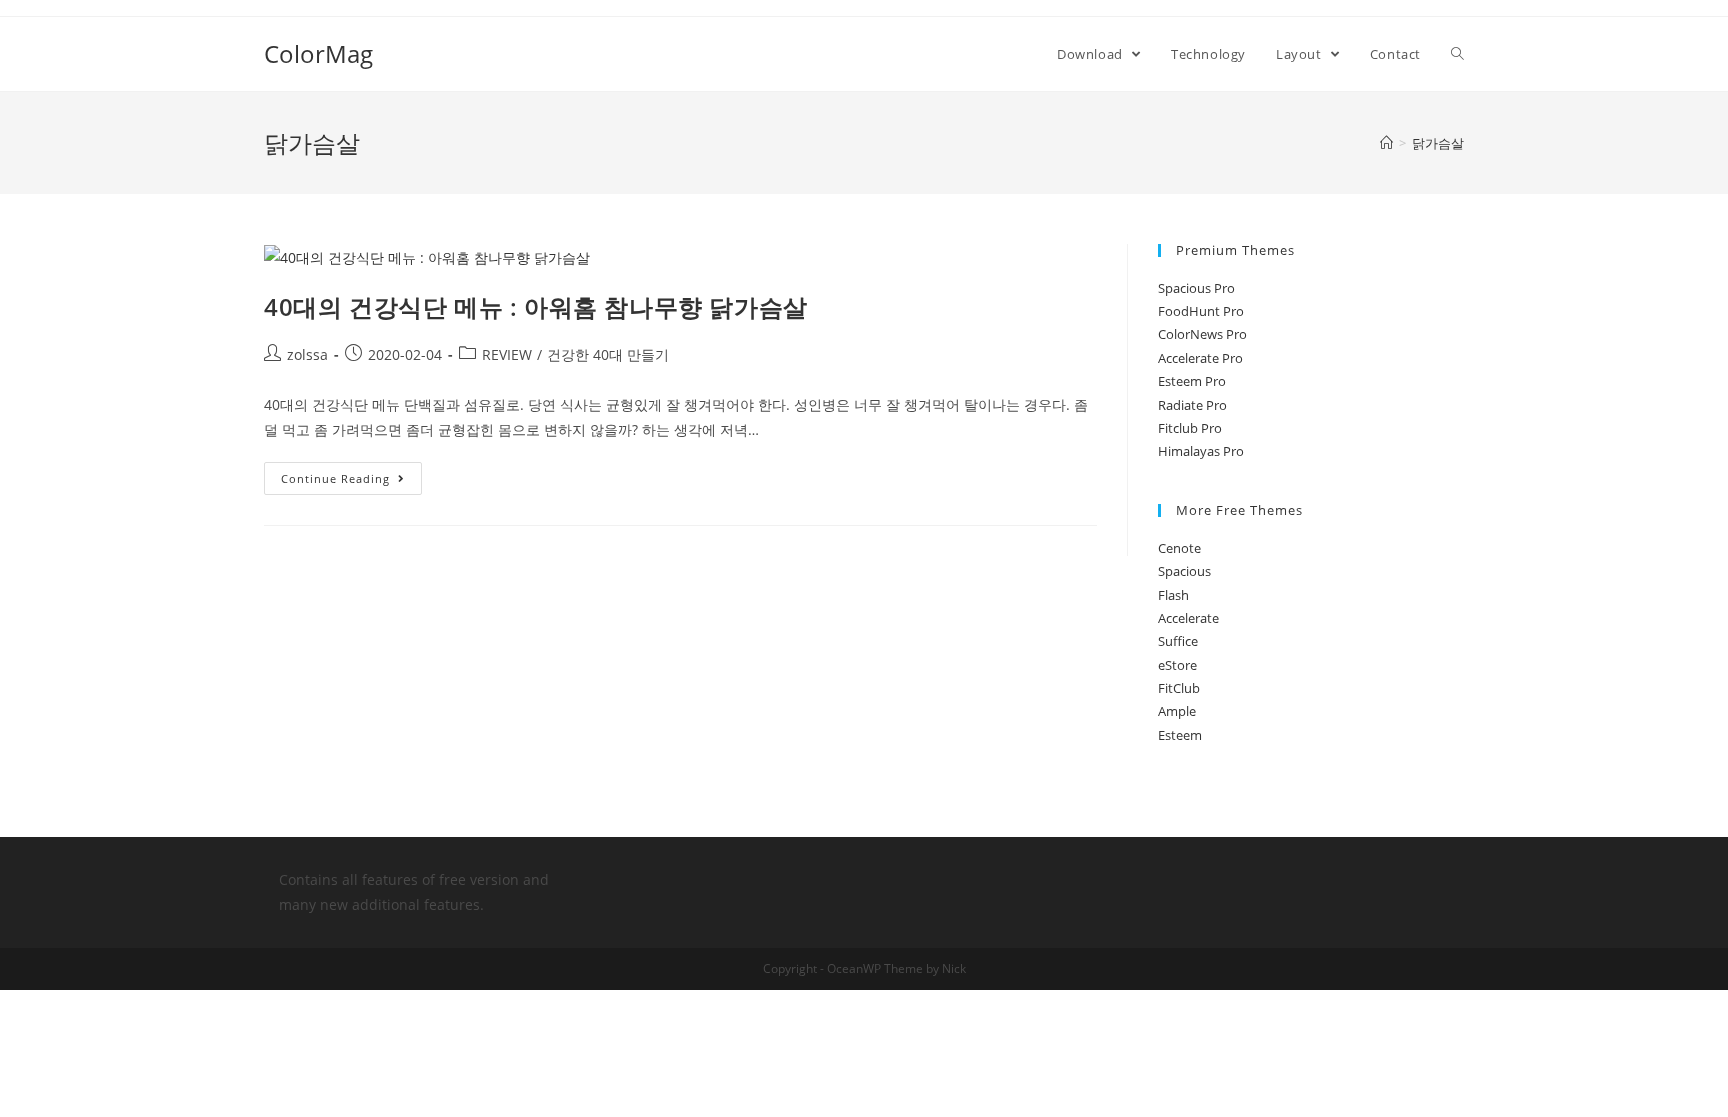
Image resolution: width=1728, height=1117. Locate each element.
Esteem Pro (1192, 381)
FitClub (1179, 688)
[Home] (1386, 143)
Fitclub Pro (1190, 428)
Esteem (1180, 735)
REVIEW (507, 354)
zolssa (307, 354)
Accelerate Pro (1200, 358)
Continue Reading (335, 478)
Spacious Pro (1196, 288)
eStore (1177, 665)
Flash (1173, 595)
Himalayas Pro (1201, 451)
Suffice (1178, 641)
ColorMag (318, 53)
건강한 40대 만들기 (608, 354)
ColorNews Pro (1202, 334)
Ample (1177, 711)
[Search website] (1457, 54)
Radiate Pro (1192, 405)
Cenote (1179, 548)
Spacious (1184, 571)
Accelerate (1188, 618)
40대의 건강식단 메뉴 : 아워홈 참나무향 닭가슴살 (536, 306)
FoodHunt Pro (1201, 311)
